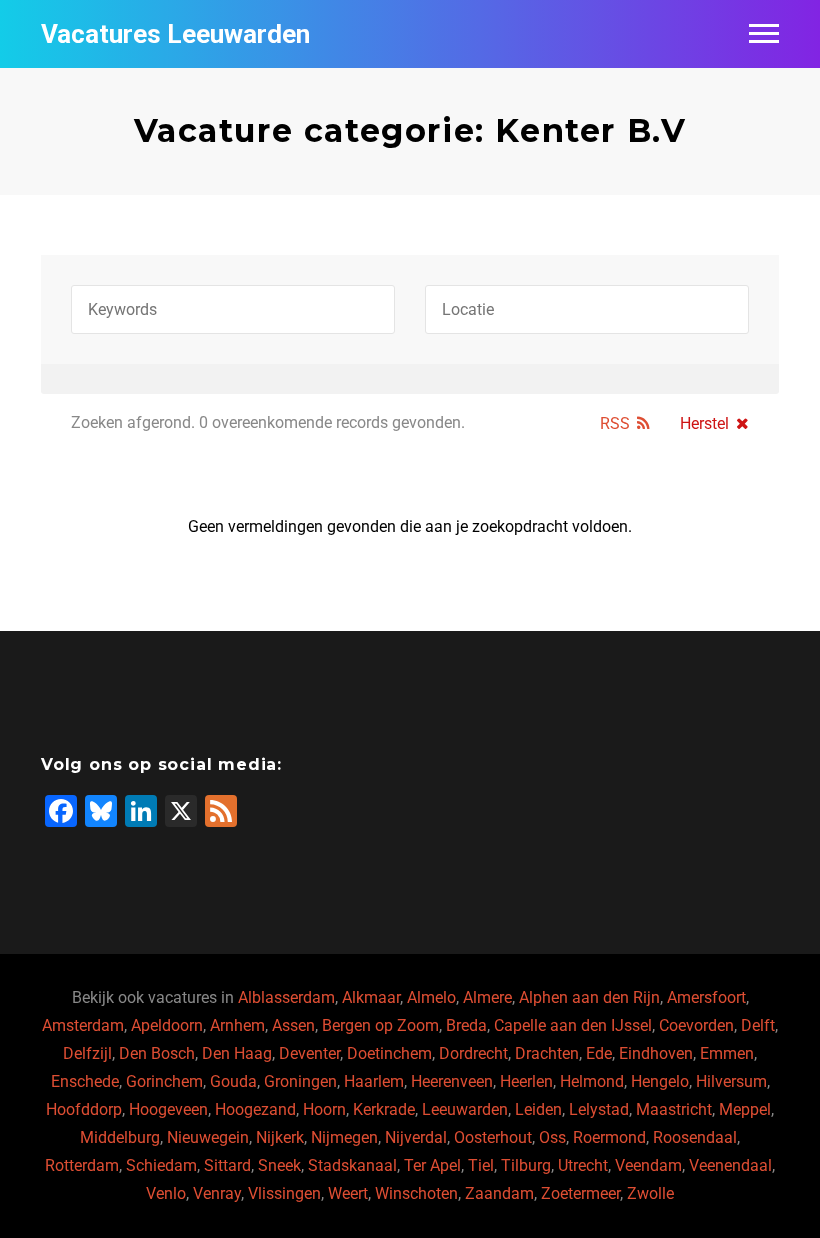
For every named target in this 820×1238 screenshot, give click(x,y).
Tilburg (526, 1165)
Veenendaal (730, 1165)
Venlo (166, 1193)
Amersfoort (706, 997)
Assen (293, 1025)
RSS (615, 423)
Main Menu (764, 34)
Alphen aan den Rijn (589, 997)
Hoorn (324, 1109)
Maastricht (674, 1109)
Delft (758, 1025)
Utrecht (583, 1165)
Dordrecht (473, 1053)
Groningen (300, 1081)
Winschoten (416, 1193)
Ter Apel (432, 1165)
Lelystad (599, 1109)
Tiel (481, 1165)
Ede (599, 1053)
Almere (487, 997)
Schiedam (161, 1165)
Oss (552, 1137)
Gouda (233, 1081)
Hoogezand (255, 1109)
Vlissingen (284, 1193)
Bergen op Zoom (380, 1025)
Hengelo (660, 1081)
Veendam (648, 1165)
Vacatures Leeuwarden (175, 34)
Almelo (431, 997)
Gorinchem (164, 1081)
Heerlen (526, 1081)
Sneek (279, 1165)
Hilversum (731, 1081)
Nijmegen (344, 1137)
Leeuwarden (465, 1109)
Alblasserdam (286, 997)
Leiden (538, 1109)
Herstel (704, 423)
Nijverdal (416, 1137)
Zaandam (499, 1193)
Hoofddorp (84, 1109)
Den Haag (237, 1053)
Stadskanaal (352, 1165)
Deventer (309, 1053)
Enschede (85, 1081)
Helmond (592, 1081)
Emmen (727, 1053)
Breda (466, 1025)
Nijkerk (280, 1137)
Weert (348, 1193)
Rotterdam (82, 1165)
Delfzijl (87, 1053)
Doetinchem (389, 1053)
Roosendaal (695, 1137)
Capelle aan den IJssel (573, 1025)
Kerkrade (384, 1109)
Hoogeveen (168, 1109)
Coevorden (696, 1025)
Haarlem (374, 1081)
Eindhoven (656, 1053)
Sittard (227, 1165)
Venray (217, 1193)
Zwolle (650, 1193)
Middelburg (120, 1137)
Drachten (547, 1053)
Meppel (745, 1109)
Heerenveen (452, 1081)
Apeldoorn (167, 1025)
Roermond (609, 1137)
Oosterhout (493, 1137)
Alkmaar (371, 997)
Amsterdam (83, 1025)
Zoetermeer (580, 1193)
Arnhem (237, 1025)
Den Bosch (157, 1053)
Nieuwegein (208, 1137)
